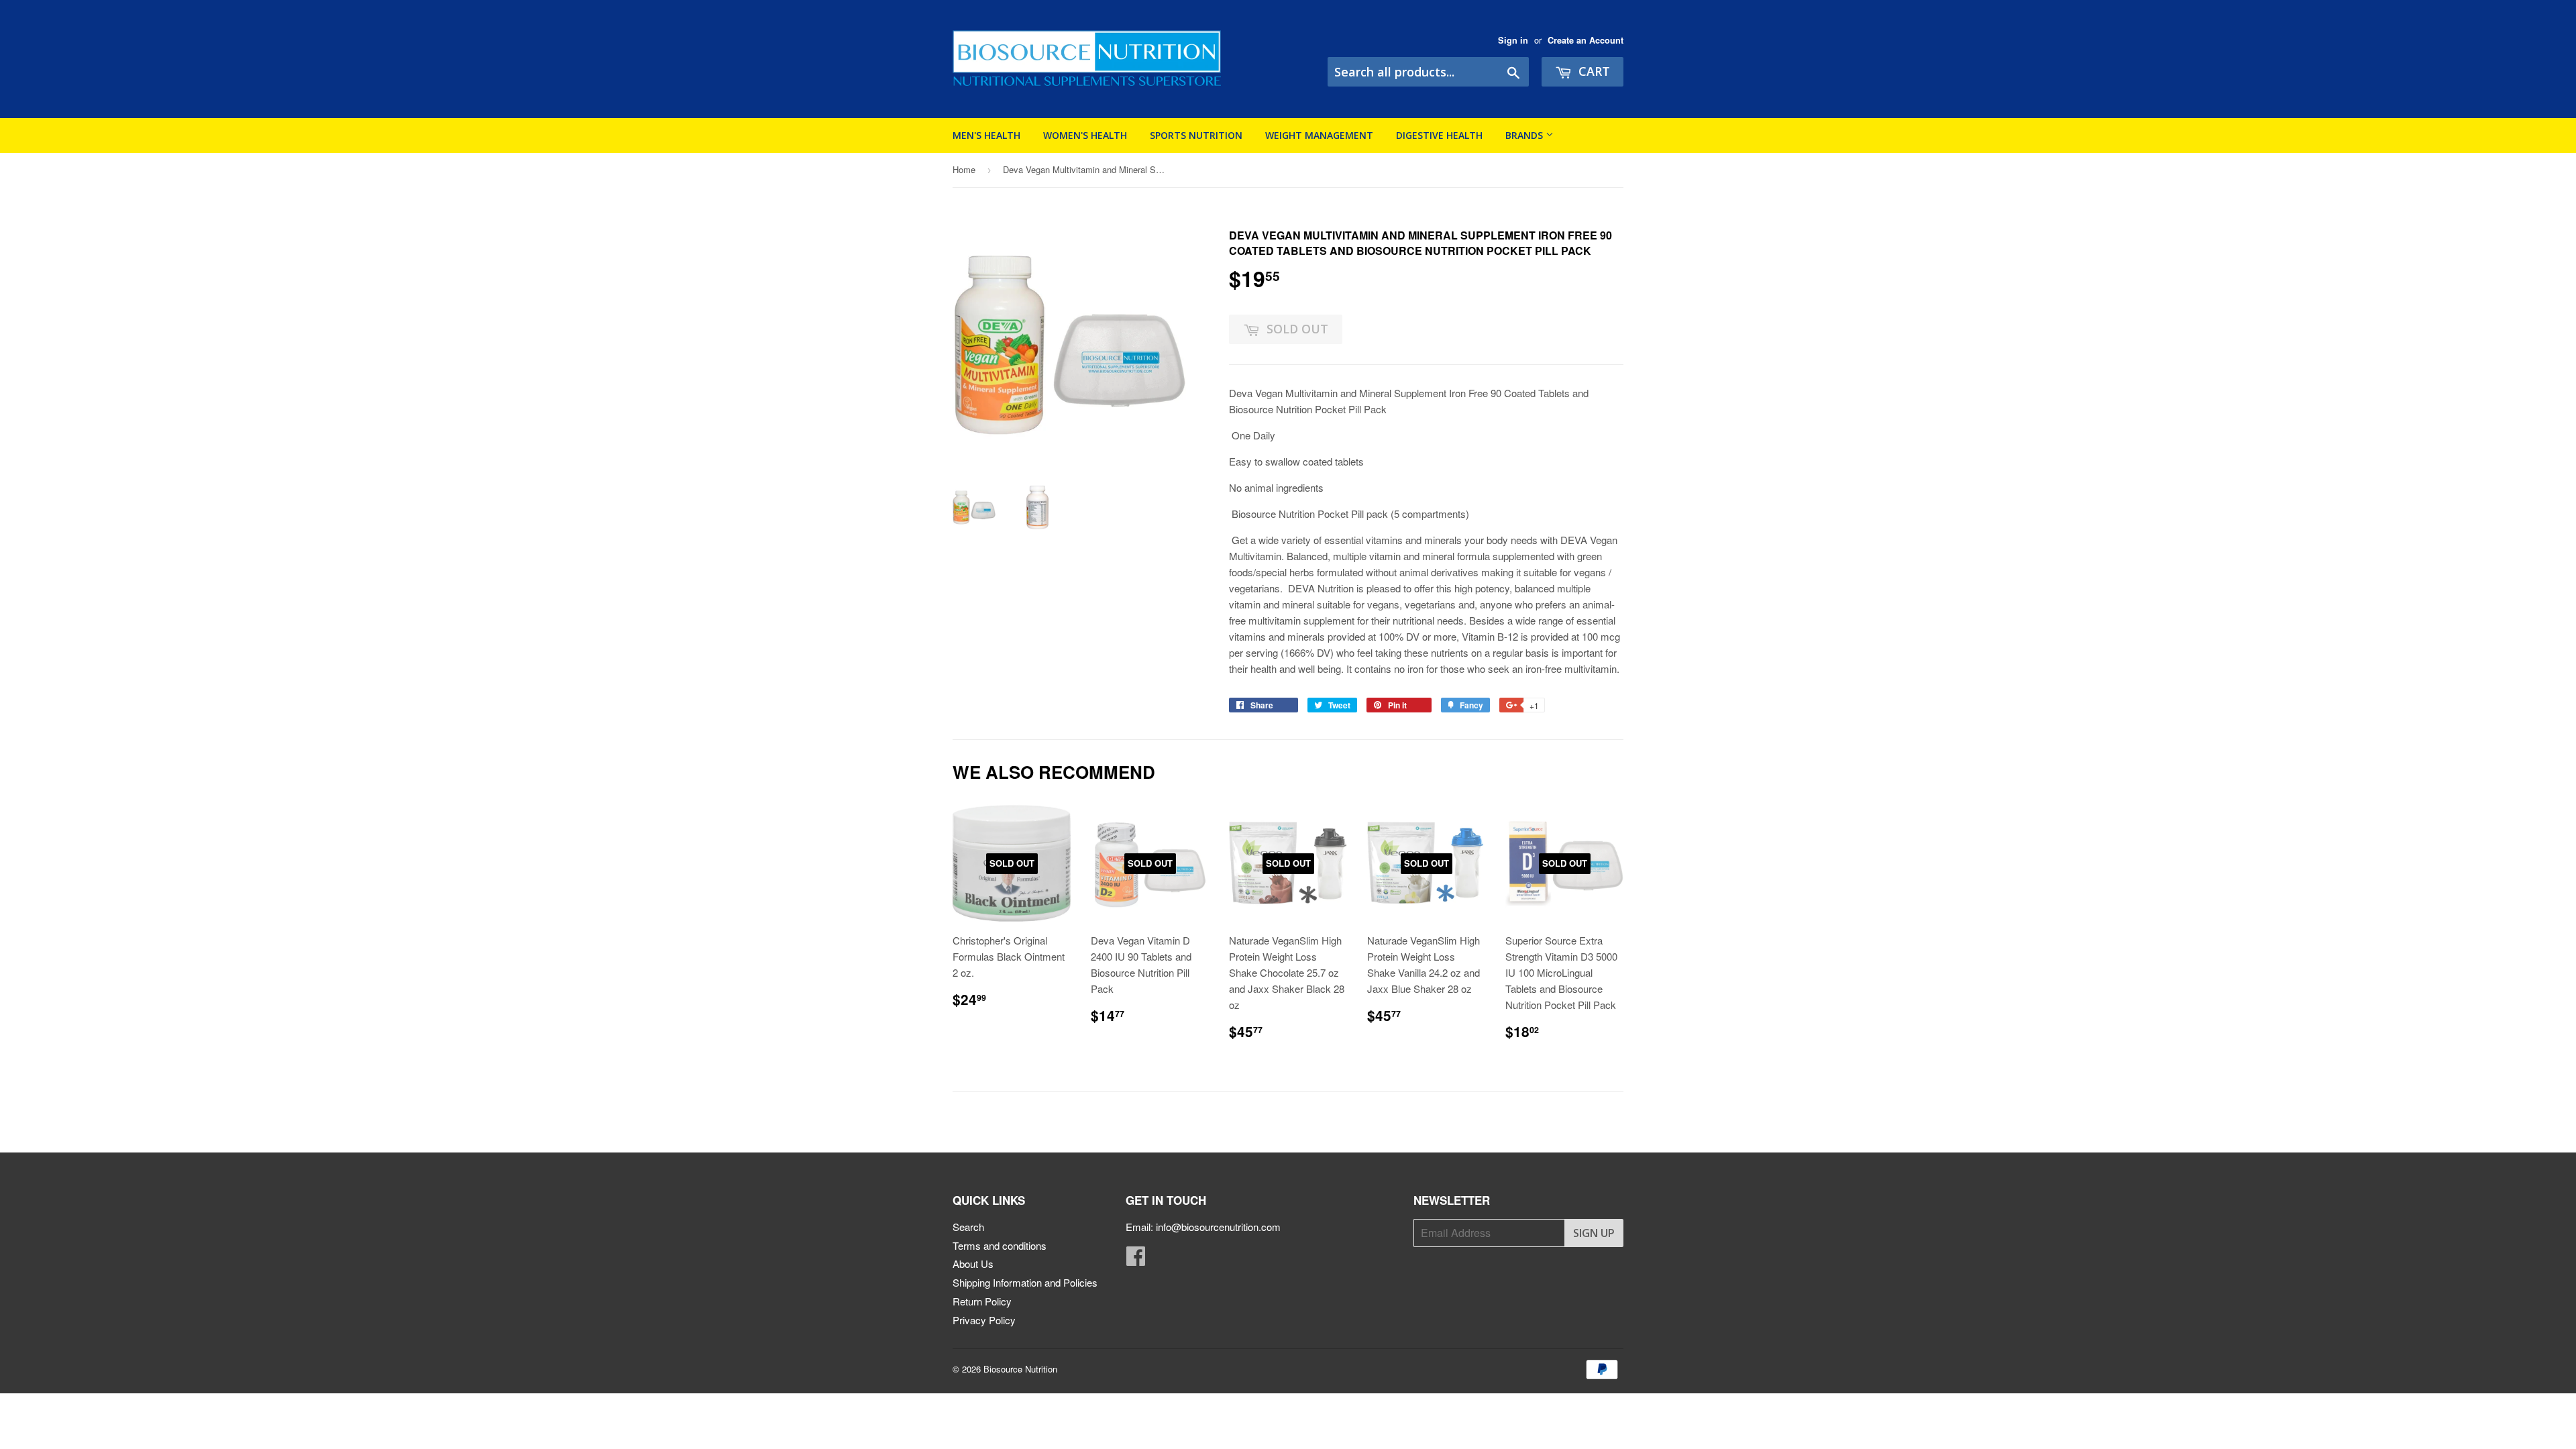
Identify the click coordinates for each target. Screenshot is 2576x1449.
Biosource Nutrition (1020, 1369)
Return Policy (982, 1301)
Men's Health (986, 135)
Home (964, 169)
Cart (1593, 71)
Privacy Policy (984, 1320)
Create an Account (1586, 40)
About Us (973, 1264)
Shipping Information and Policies (1025, 1282)
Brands (1525, 135)
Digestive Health (1439, 135)
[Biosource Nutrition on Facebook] (1136, 1259)
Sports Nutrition (1196, 135)
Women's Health (1085, 135)
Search (968, 1227)
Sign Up (1594, 1233)
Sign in (1513, 40)
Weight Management (1319, 135)
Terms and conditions (1000, 1245)
